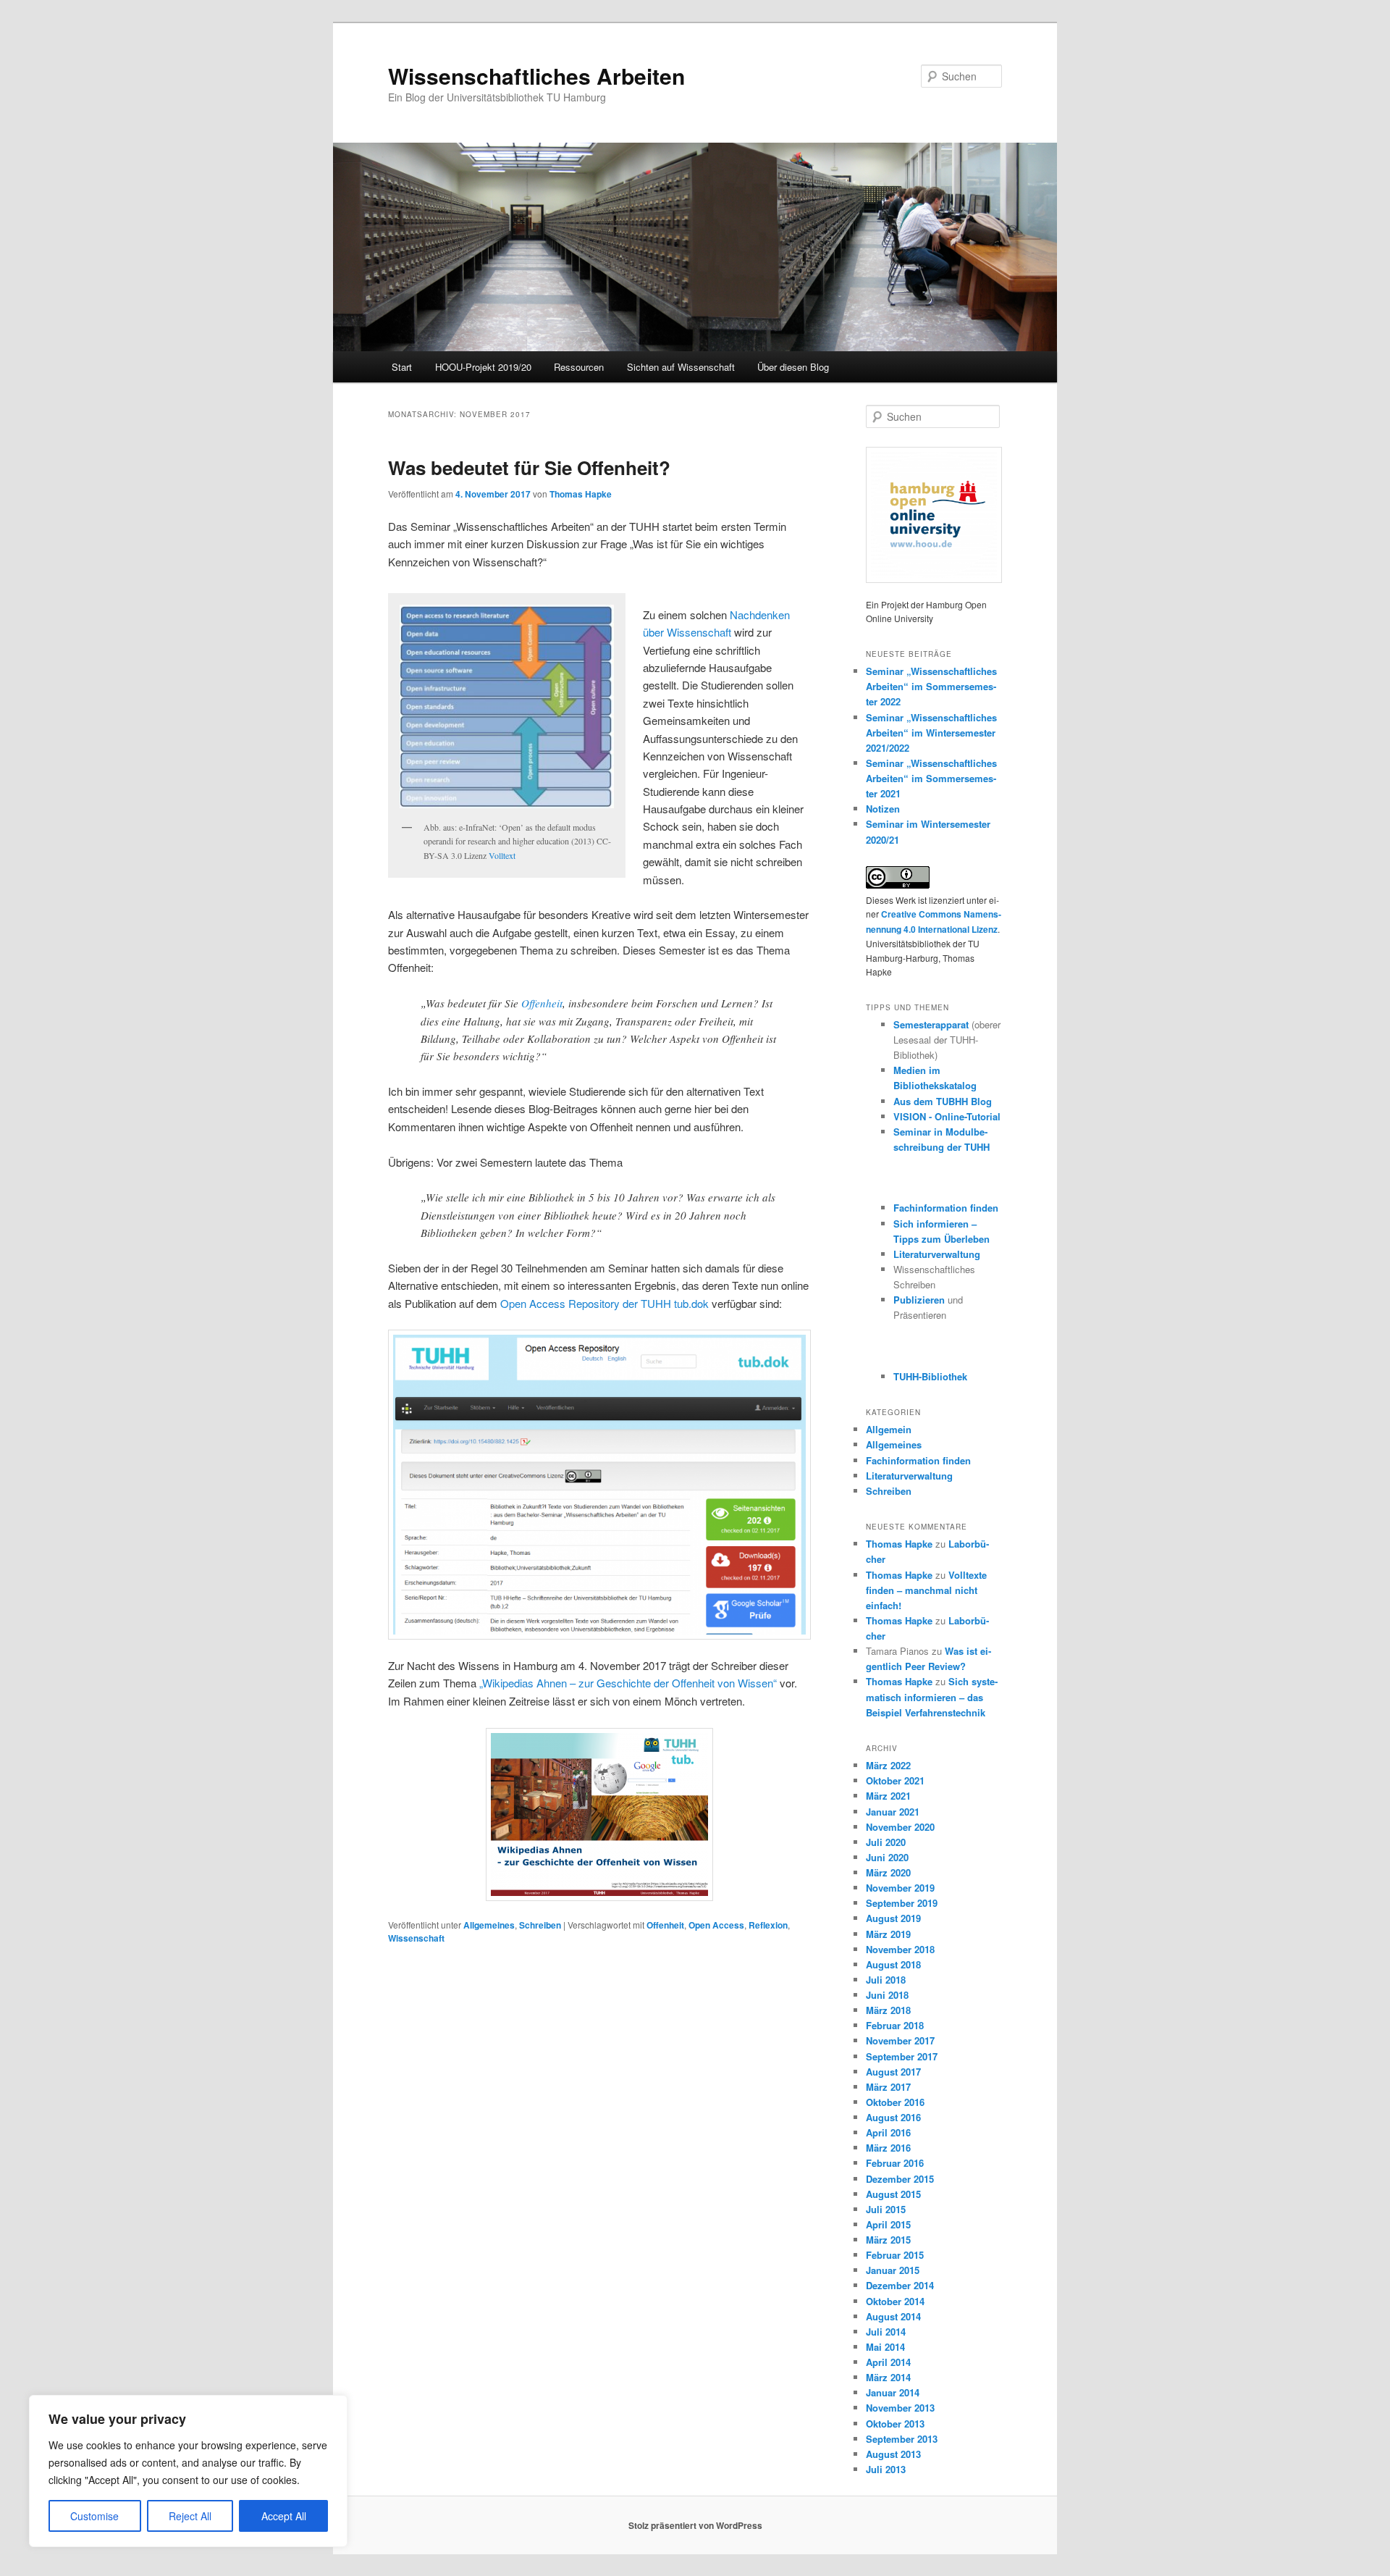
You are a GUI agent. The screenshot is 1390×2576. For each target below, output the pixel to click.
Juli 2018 (886, 1980)
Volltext (502, 855)
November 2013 (900, 2408)
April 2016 (888, 2132)
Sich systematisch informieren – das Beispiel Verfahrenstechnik (932, 1696)
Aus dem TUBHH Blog (943, 1101)
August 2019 (893, 1918)
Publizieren (919, 1300)
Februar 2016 (895, 2163)
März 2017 (888, 2087)
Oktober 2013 (895, 2424)
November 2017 (900, 2040)
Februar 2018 (895, 2025)
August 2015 (893, 2194)
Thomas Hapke (581, 494)
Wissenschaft (416, 1938)
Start (402, 367)
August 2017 (893, 2072)
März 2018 (888, 2010)
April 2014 (888, 2362)
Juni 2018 (887, 1995)
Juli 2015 (886, 2209)
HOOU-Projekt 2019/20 (483, 367)
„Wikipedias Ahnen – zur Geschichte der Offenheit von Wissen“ (628, 1683)
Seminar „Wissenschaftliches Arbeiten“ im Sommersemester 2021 (931, 778)
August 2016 (893, 2117)
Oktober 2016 (895, 2102)
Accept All (284, 2516)
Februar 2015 (895, 2255)
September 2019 (902, 1903)
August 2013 (893, 2454)
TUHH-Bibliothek (930, 1376)
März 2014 (888, 2377)
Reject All (190, 2516)
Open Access (716, 1925)
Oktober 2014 (895, 2301)
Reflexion (768, 1925)
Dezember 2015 (900, 2179)
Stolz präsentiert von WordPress (695, 2525)
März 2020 (888, 1872)
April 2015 (888, 2224)
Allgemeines (489, 1925)
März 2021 (888, 1796)
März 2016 (888, 2148)
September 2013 (902, 2439)
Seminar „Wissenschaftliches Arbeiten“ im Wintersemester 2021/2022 (931, 733)
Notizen (883, 809)
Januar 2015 (893, 2270)
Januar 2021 (893, 1812)
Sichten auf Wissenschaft (681, 367)
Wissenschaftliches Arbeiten (536, 76)
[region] (188, 2471)
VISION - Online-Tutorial (947, 1116)
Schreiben (540, 1925)
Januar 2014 (893, 2392)
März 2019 (888, 1934)
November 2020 (900, 1827)
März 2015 (888, 2240)
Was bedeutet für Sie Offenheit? (529, 467)
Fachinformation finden (946, 1208)
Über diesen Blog (793, 367)
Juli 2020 (886, 1842)
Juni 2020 (887, 1857)
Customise (94, 2516)
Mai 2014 (885, 2347)
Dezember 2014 (900, 2285)
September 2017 (902, 2056)
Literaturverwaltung (937, 1254)
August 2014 (893, 2316)
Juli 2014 (886, 2332)
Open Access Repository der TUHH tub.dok (605, 1303)
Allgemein (889, 1429)
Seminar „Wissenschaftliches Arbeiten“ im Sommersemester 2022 (931, 686)
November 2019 (900, 1888)
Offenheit (542, 1003)
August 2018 (893, 1964)
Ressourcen (579, 367)
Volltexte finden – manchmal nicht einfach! (926, 1590)
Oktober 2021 (895, 1780)
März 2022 (888, 1765)
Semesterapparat (932, 1024)
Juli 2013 (886, 2469)
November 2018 (900, 1949)
